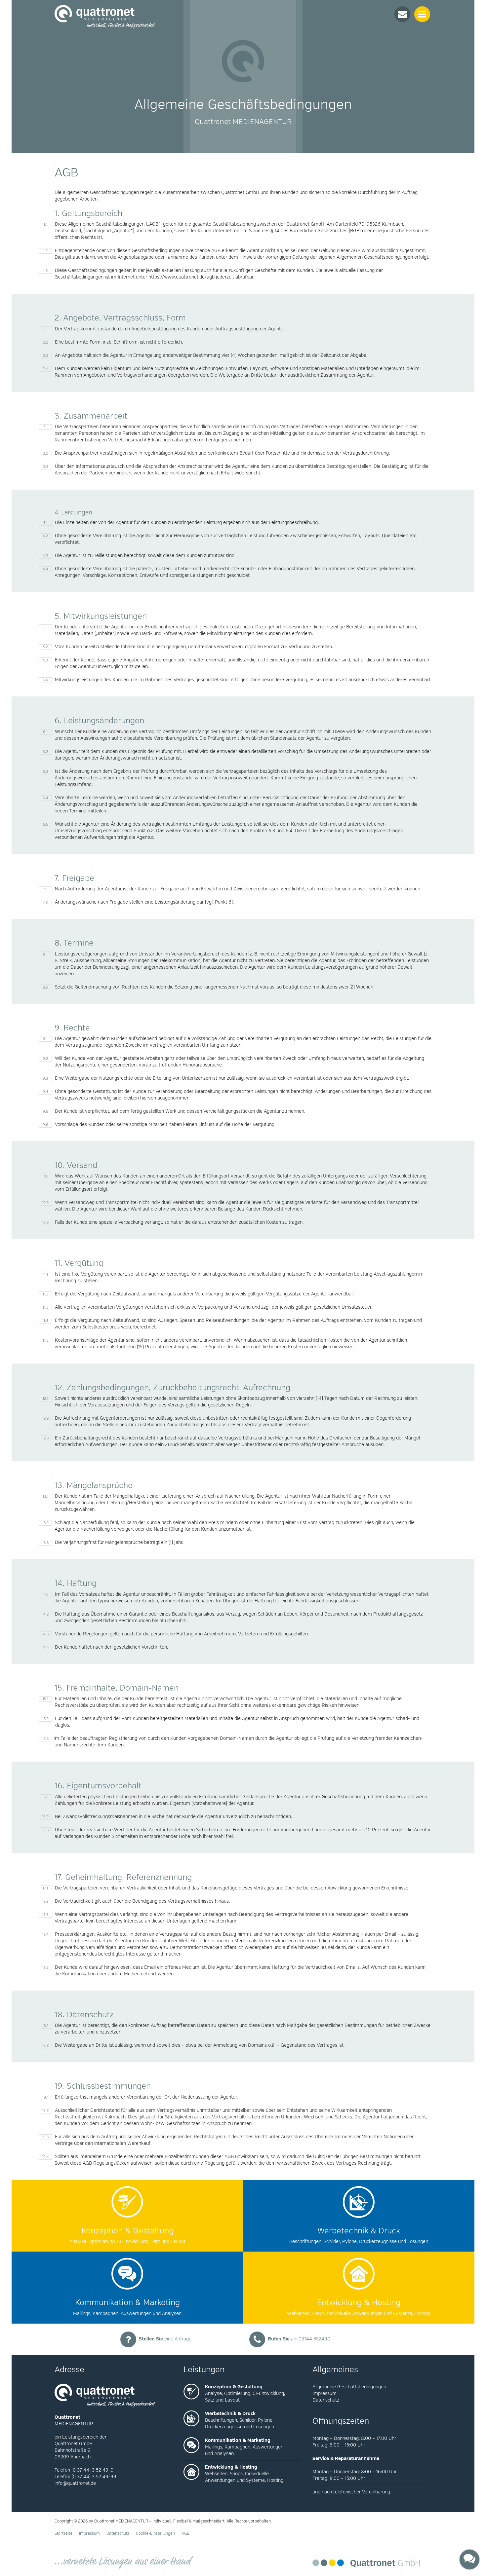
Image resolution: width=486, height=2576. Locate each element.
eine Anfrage (165, 2339)
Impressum (324, 2393)
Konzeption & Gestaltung (234, 2387)
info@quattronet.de (75, 2483)
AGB (185, 2534)
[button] (402, 14)
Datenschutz (326, 2400)
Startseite (63, 2534)
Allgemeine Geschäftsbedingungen (349, 2387)
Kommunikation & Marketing (238, 2440)
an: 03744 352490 (299, 2339)
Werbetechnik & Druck (230, 2414)
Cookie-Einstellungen (155, 2534)
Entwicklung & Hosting (231, 2467)
